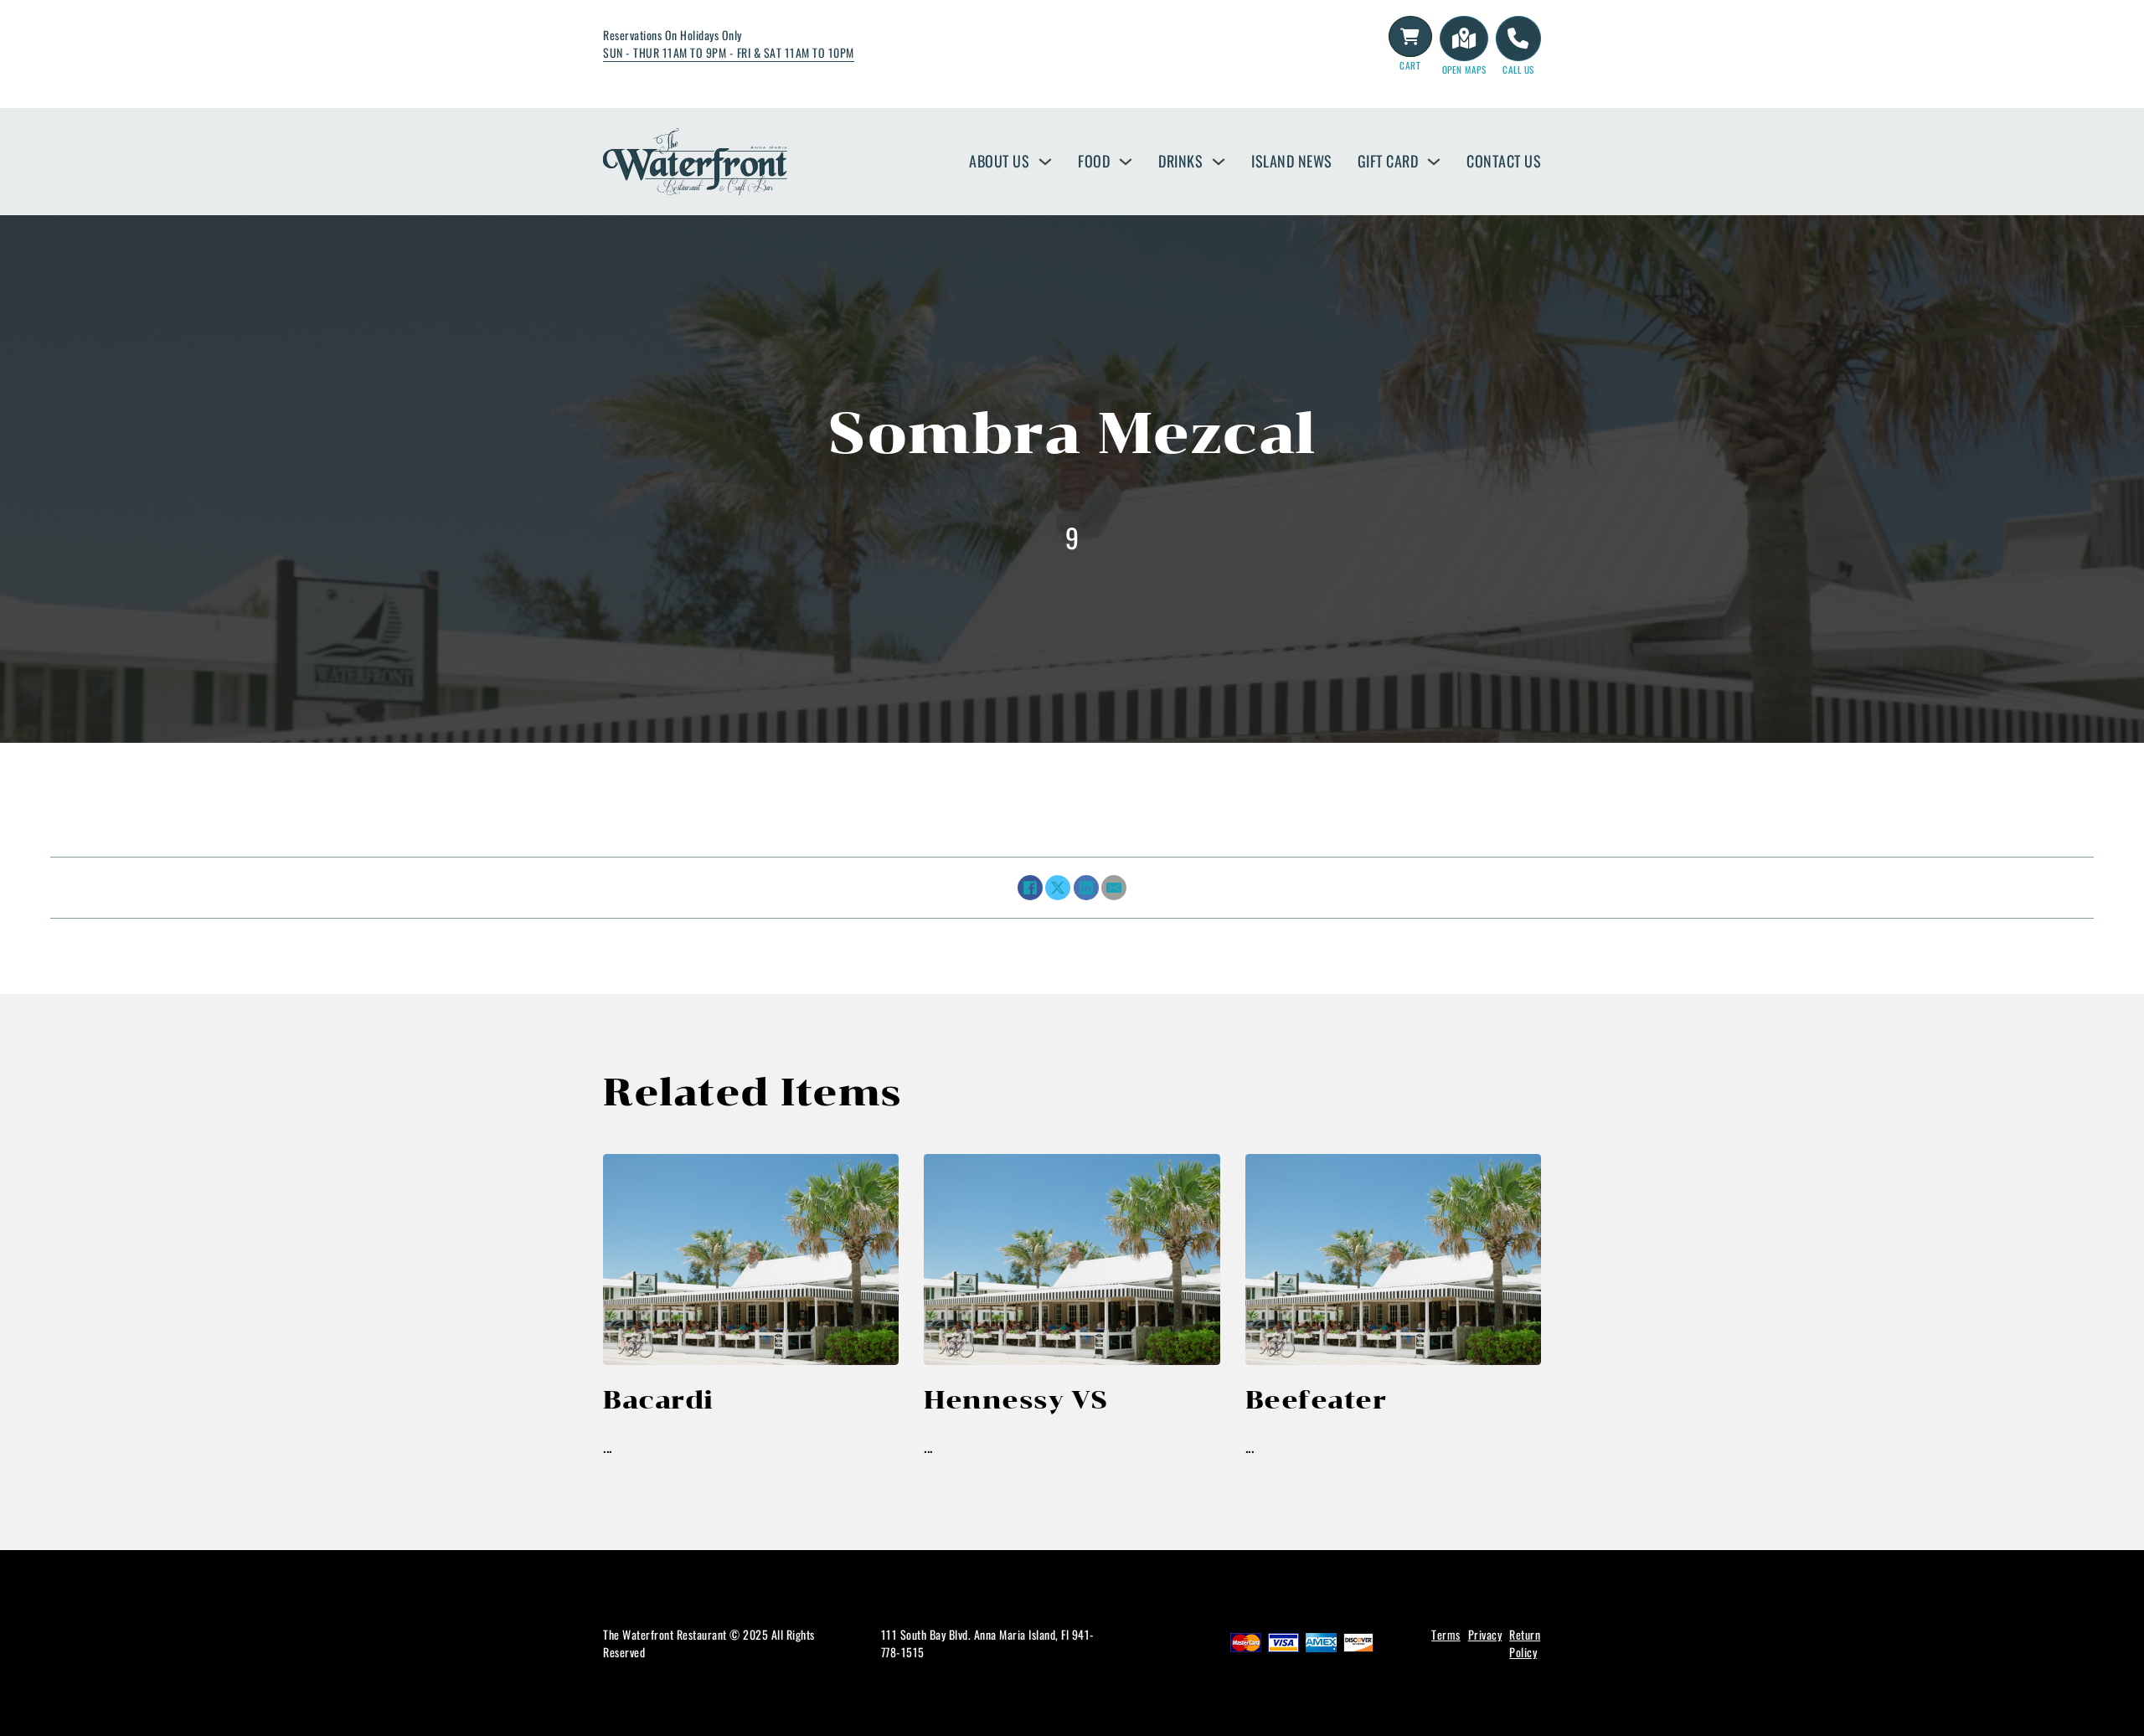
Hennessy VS (1016, 1400)
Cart (1410, 65)
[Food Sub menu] (1126, 162)
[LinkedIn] (1086, 888)
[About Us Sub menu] (1045, 162)
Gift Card (1388, 161)
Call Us (1518, 70)
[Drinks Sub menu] (1219, 162)
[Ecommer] (1410, 37)
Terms (1446, 1634)
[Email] (1114, 888)
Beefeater (1316, 1400)
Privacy (1485, 1634)
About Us (999, 161)
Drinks (1180, 161)
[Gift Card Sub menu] (1434, 162)
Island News (1292, 161)
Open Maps (1464, 70)
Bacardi (658, 1400)
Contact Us (1504, 161)
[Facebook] (1030, 888)
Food (1094, 161)
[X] (1058, 888)
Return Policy (1525, 1643)
